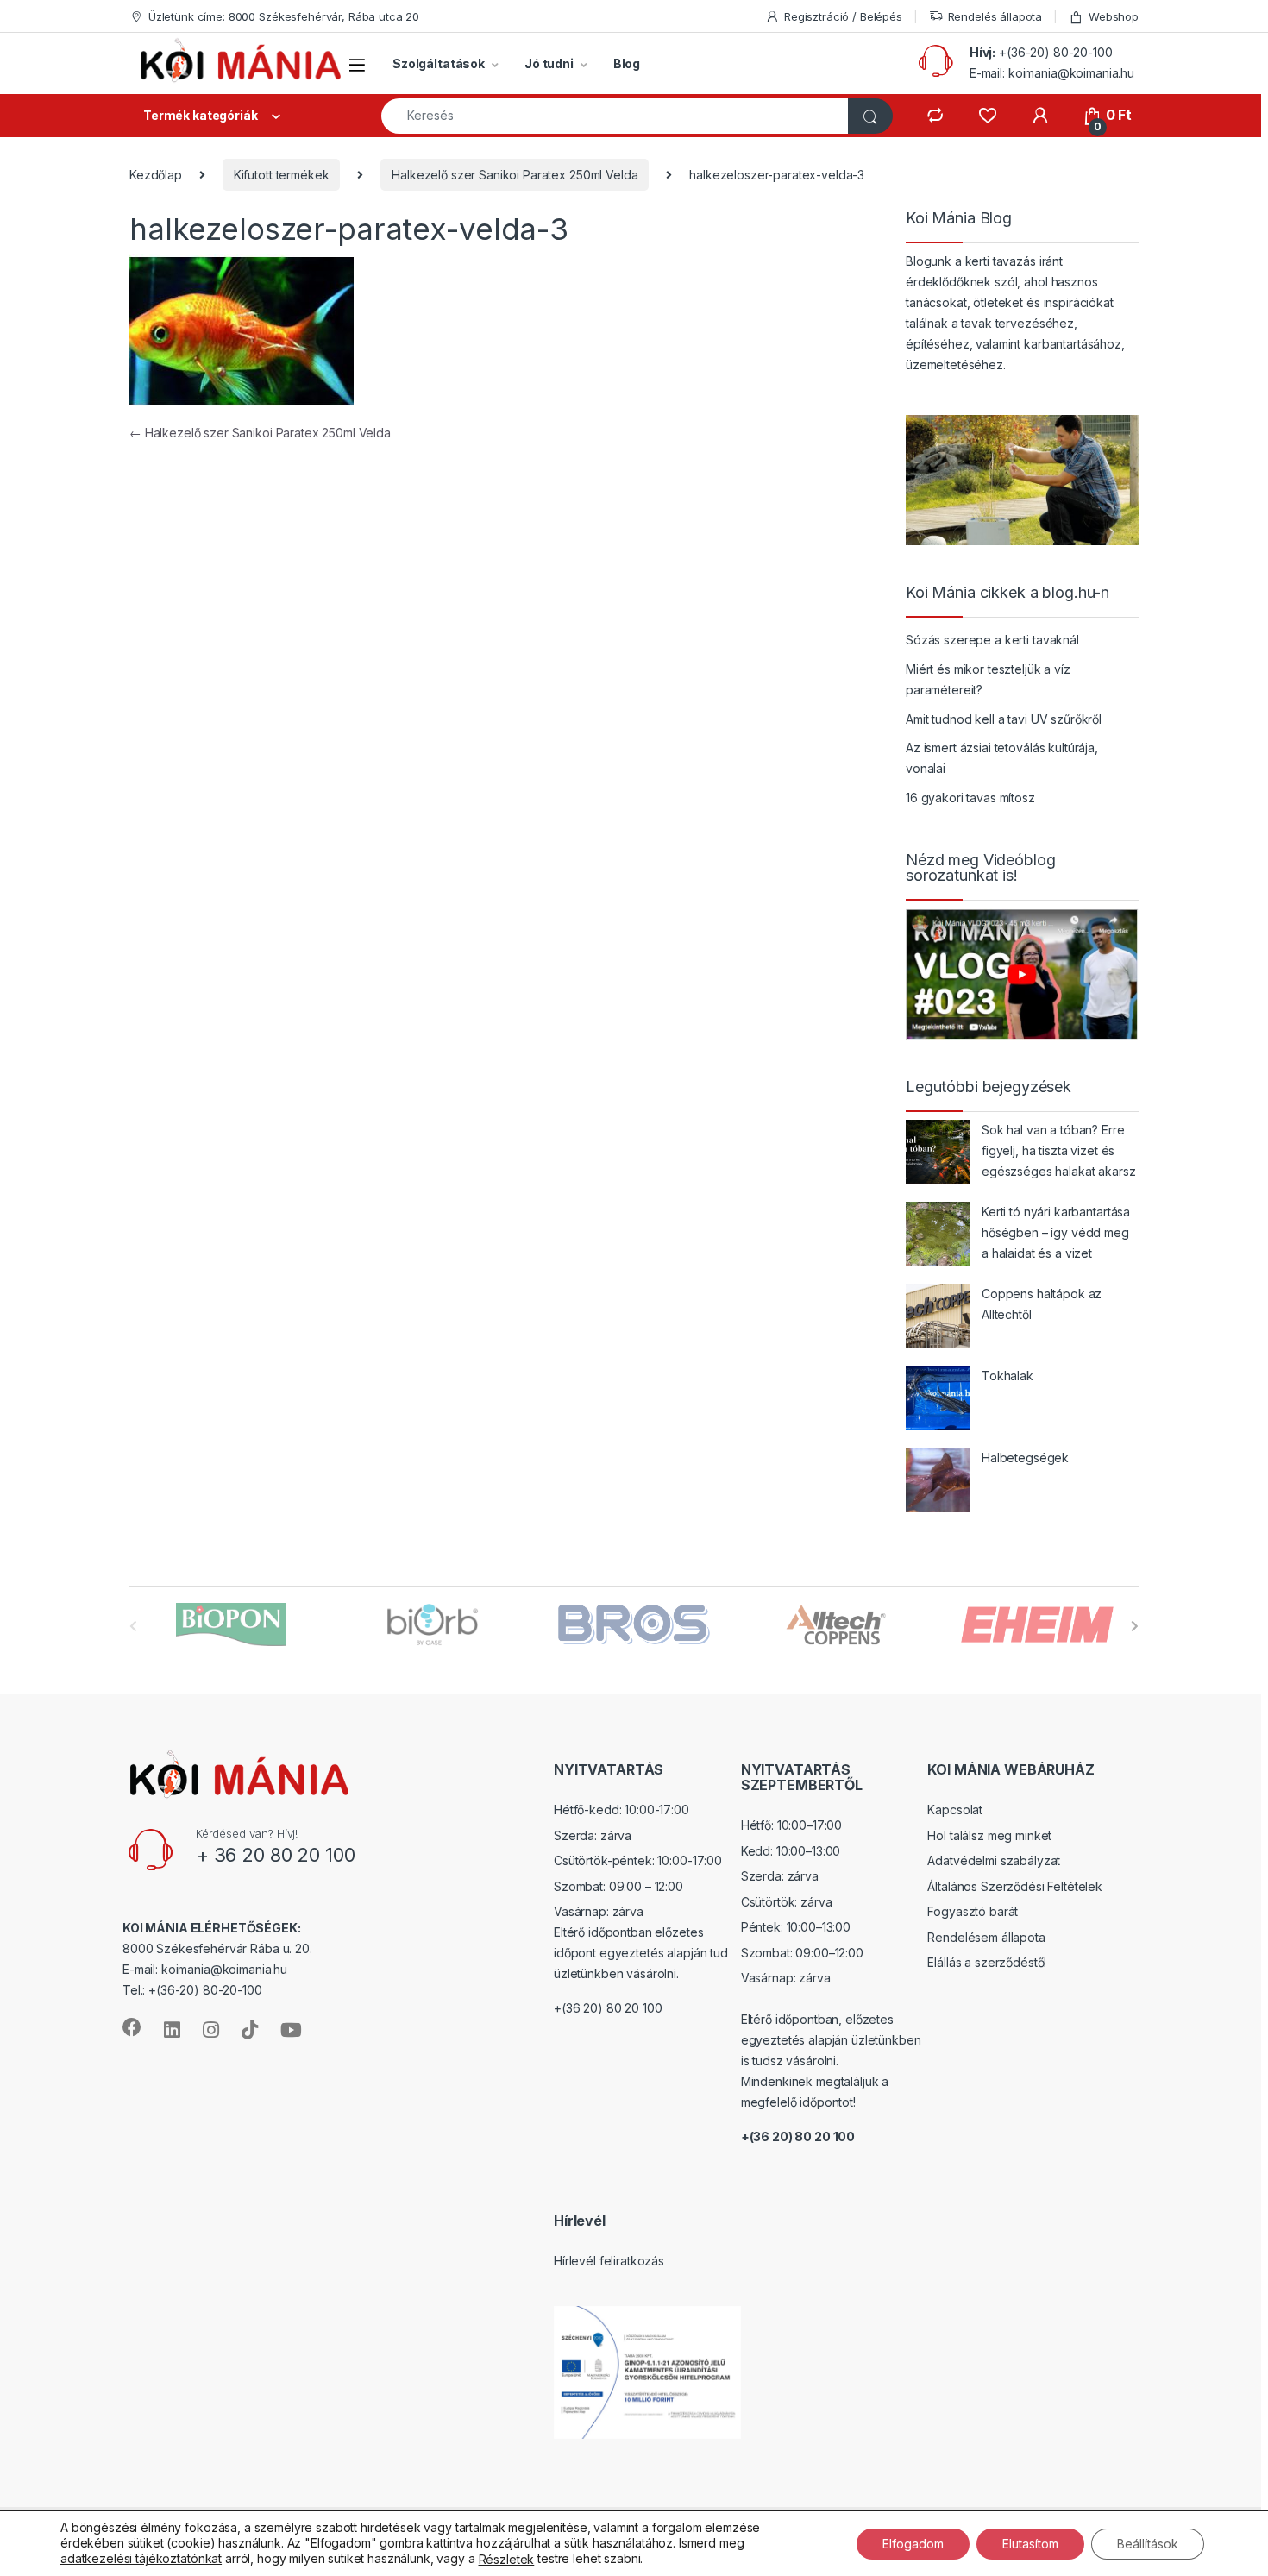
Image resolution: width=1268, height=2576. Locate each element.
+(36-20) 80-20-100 (1055, 52)
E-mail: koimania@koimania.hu (1052, 73)
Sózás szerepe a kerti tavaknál (992, 640)
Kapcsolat (955, 1809)
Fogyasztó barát (973, 1911)
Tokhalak (1007, 1376)
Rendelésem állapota (986, 1937)
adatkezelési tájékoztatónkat (141, 2558)
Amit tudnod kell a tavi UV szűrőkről (1004, 719)
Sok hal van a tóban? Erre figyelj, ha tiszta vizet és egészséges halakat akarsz (1059, 1150)
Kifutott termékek (282, 175)
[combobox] (615, 116)
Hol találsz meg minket (989, 1835)
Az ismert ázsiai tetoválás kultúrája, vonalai (1002, 758)
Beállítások (1148, 2543)
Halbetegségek (1025, 1458)
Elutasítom (1030, 2543)
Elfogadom (913, 2543)
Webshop (1114, 16)
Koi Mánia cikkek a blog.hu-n (1007, 593)
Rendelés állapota (995, 16)
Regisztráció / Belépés (843, 16)
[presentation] (1135, 1626)
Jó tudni (549, 63)
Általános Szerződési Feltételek (1015, 1886)
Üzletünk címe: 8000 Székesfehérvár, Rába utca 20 (284, 16)
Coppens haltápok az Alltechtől (1042, 1304)
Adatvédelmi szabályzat (994, 1860)
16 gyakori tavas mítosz (970, 798)
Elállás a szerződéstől (987, 1962)
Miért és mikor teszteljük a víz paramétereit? (988, 679)
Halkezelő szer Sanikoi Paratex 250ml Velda (515, 175)
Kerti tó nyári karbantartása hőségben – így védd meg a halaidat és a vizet (1056, 1232)
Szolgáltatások (439, 63)
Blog (627, 63)
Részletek (507, 2559)
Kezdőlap (156, 175)
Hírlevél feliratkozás (609, 2261)
